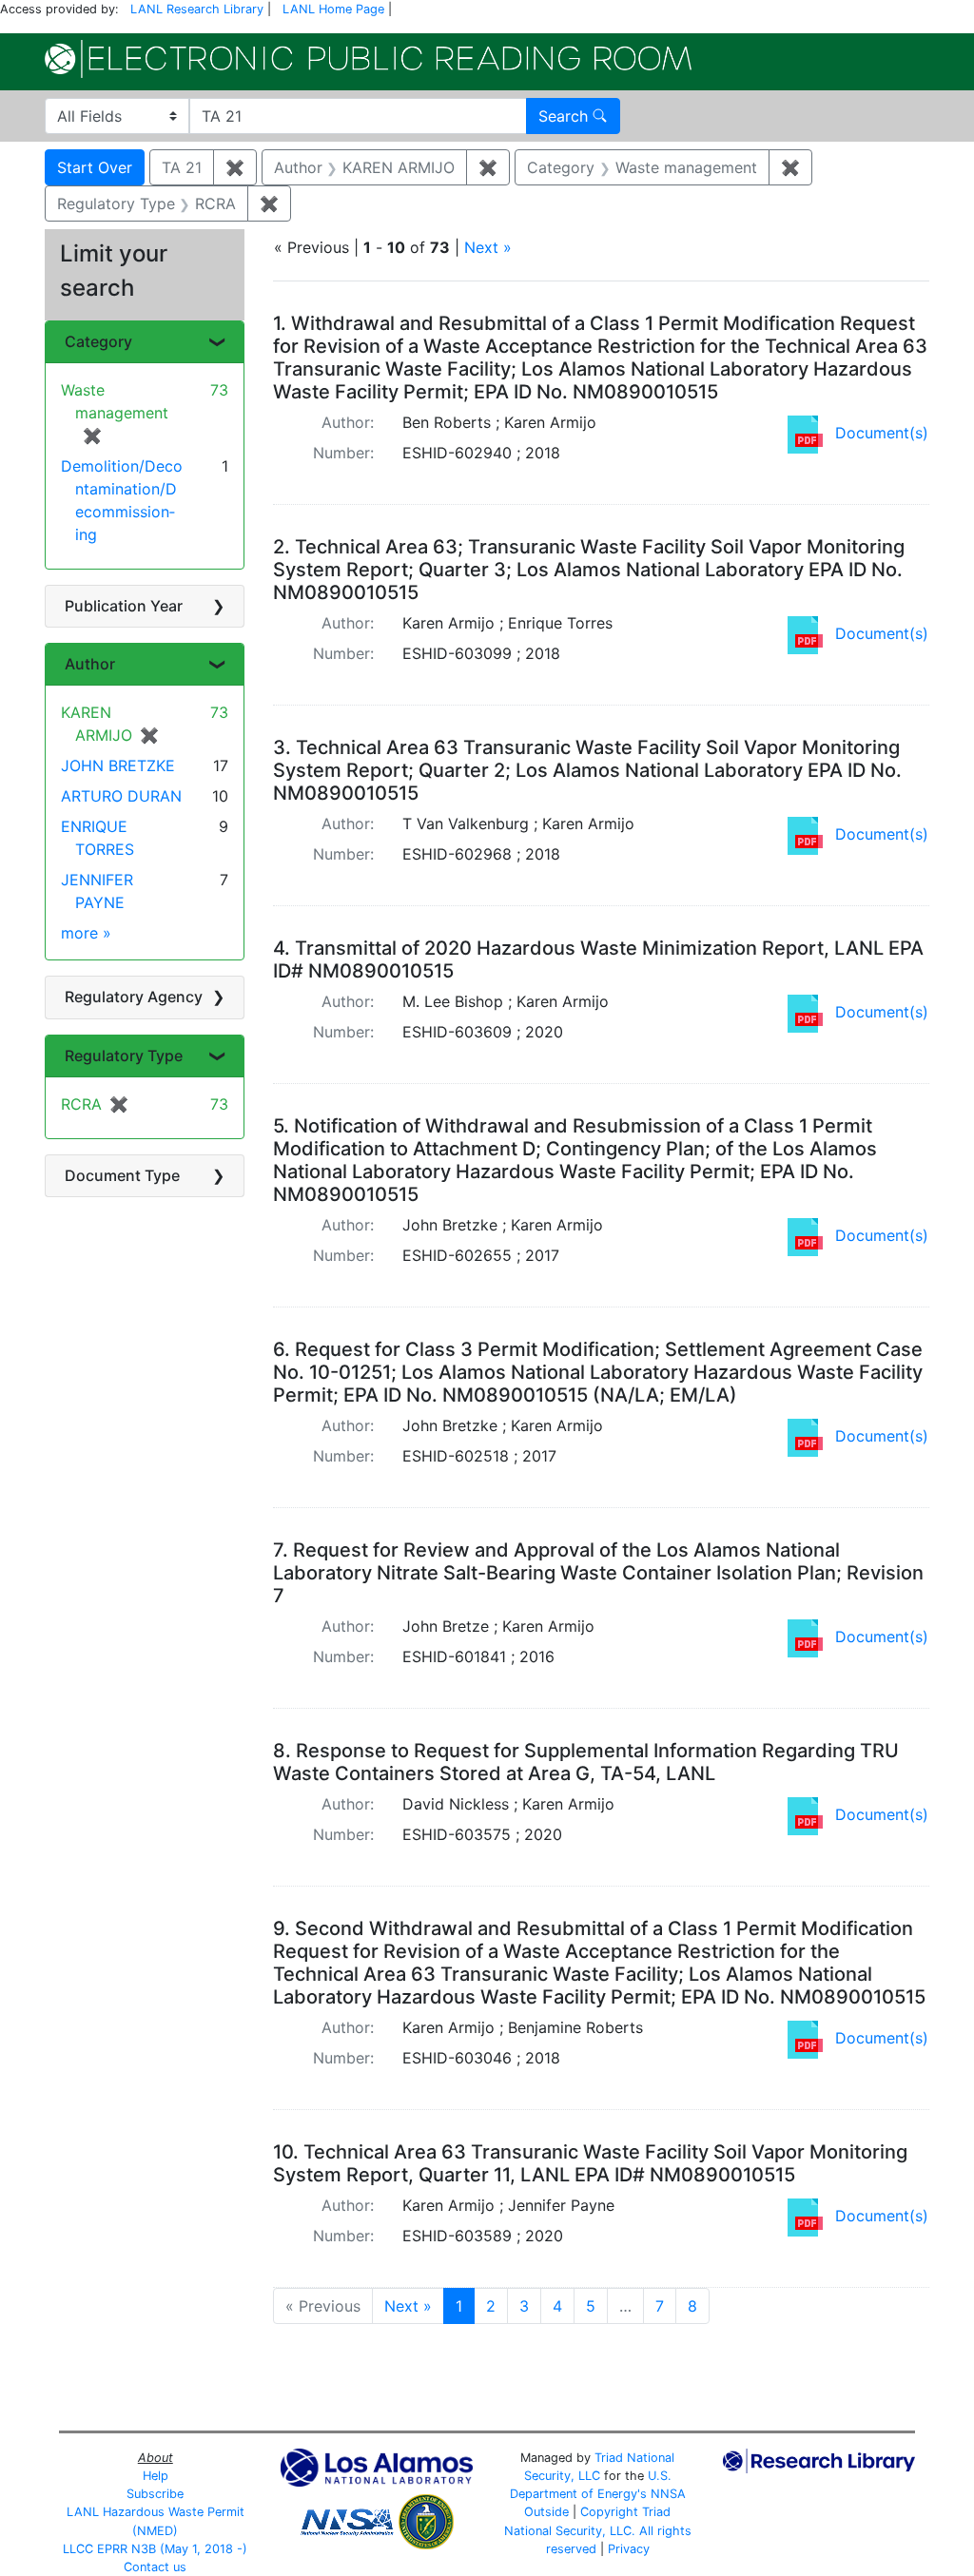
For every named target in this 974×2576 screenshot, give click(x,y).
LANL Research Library (197, 9)
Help (156, 2476)
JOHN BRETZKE (118, 765)
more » (86, 933)
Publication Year (124, 606)
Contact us (155, 2567)
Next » (488, 247)
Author (90, 664)
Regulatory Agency (134, 997)
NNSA (668, 2494)
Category (98, 341)
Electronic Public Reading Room (368, 59)
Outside (546, 2512)
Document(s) (882, 433)
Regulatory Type (124, 1056)
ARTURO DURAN (121, 796)
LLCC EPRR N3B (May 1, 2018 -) (155, 2549)
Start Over (95, 167)
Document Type (122, 1175)
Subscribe (155, 2494)
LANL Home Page (333, 9)
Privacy (629, 2549)
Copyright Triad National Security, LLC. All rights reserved (598, 2530)
